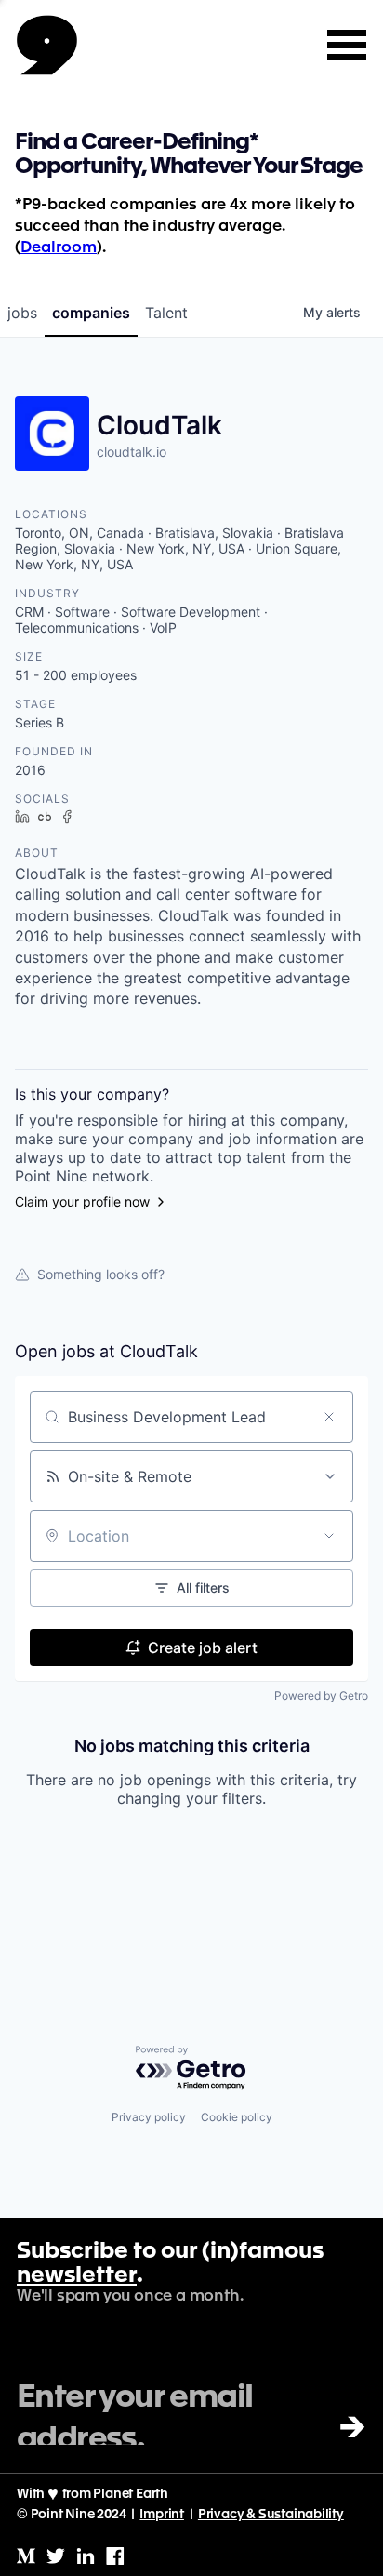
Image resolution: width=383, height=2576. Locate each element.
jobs (22, 313)
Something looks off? (101, 1274)
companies (91, 313)
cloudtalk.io (132, 452)
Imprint (162, 2515)
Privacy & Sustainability (271, 2515)
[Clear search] (329, 1417)
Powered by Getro (321, 1695)
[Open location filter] (329, 1536)
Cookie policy (237, 2117)
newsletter (77, 2276)
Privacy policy (149, 2117)
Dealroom (59, 248)
